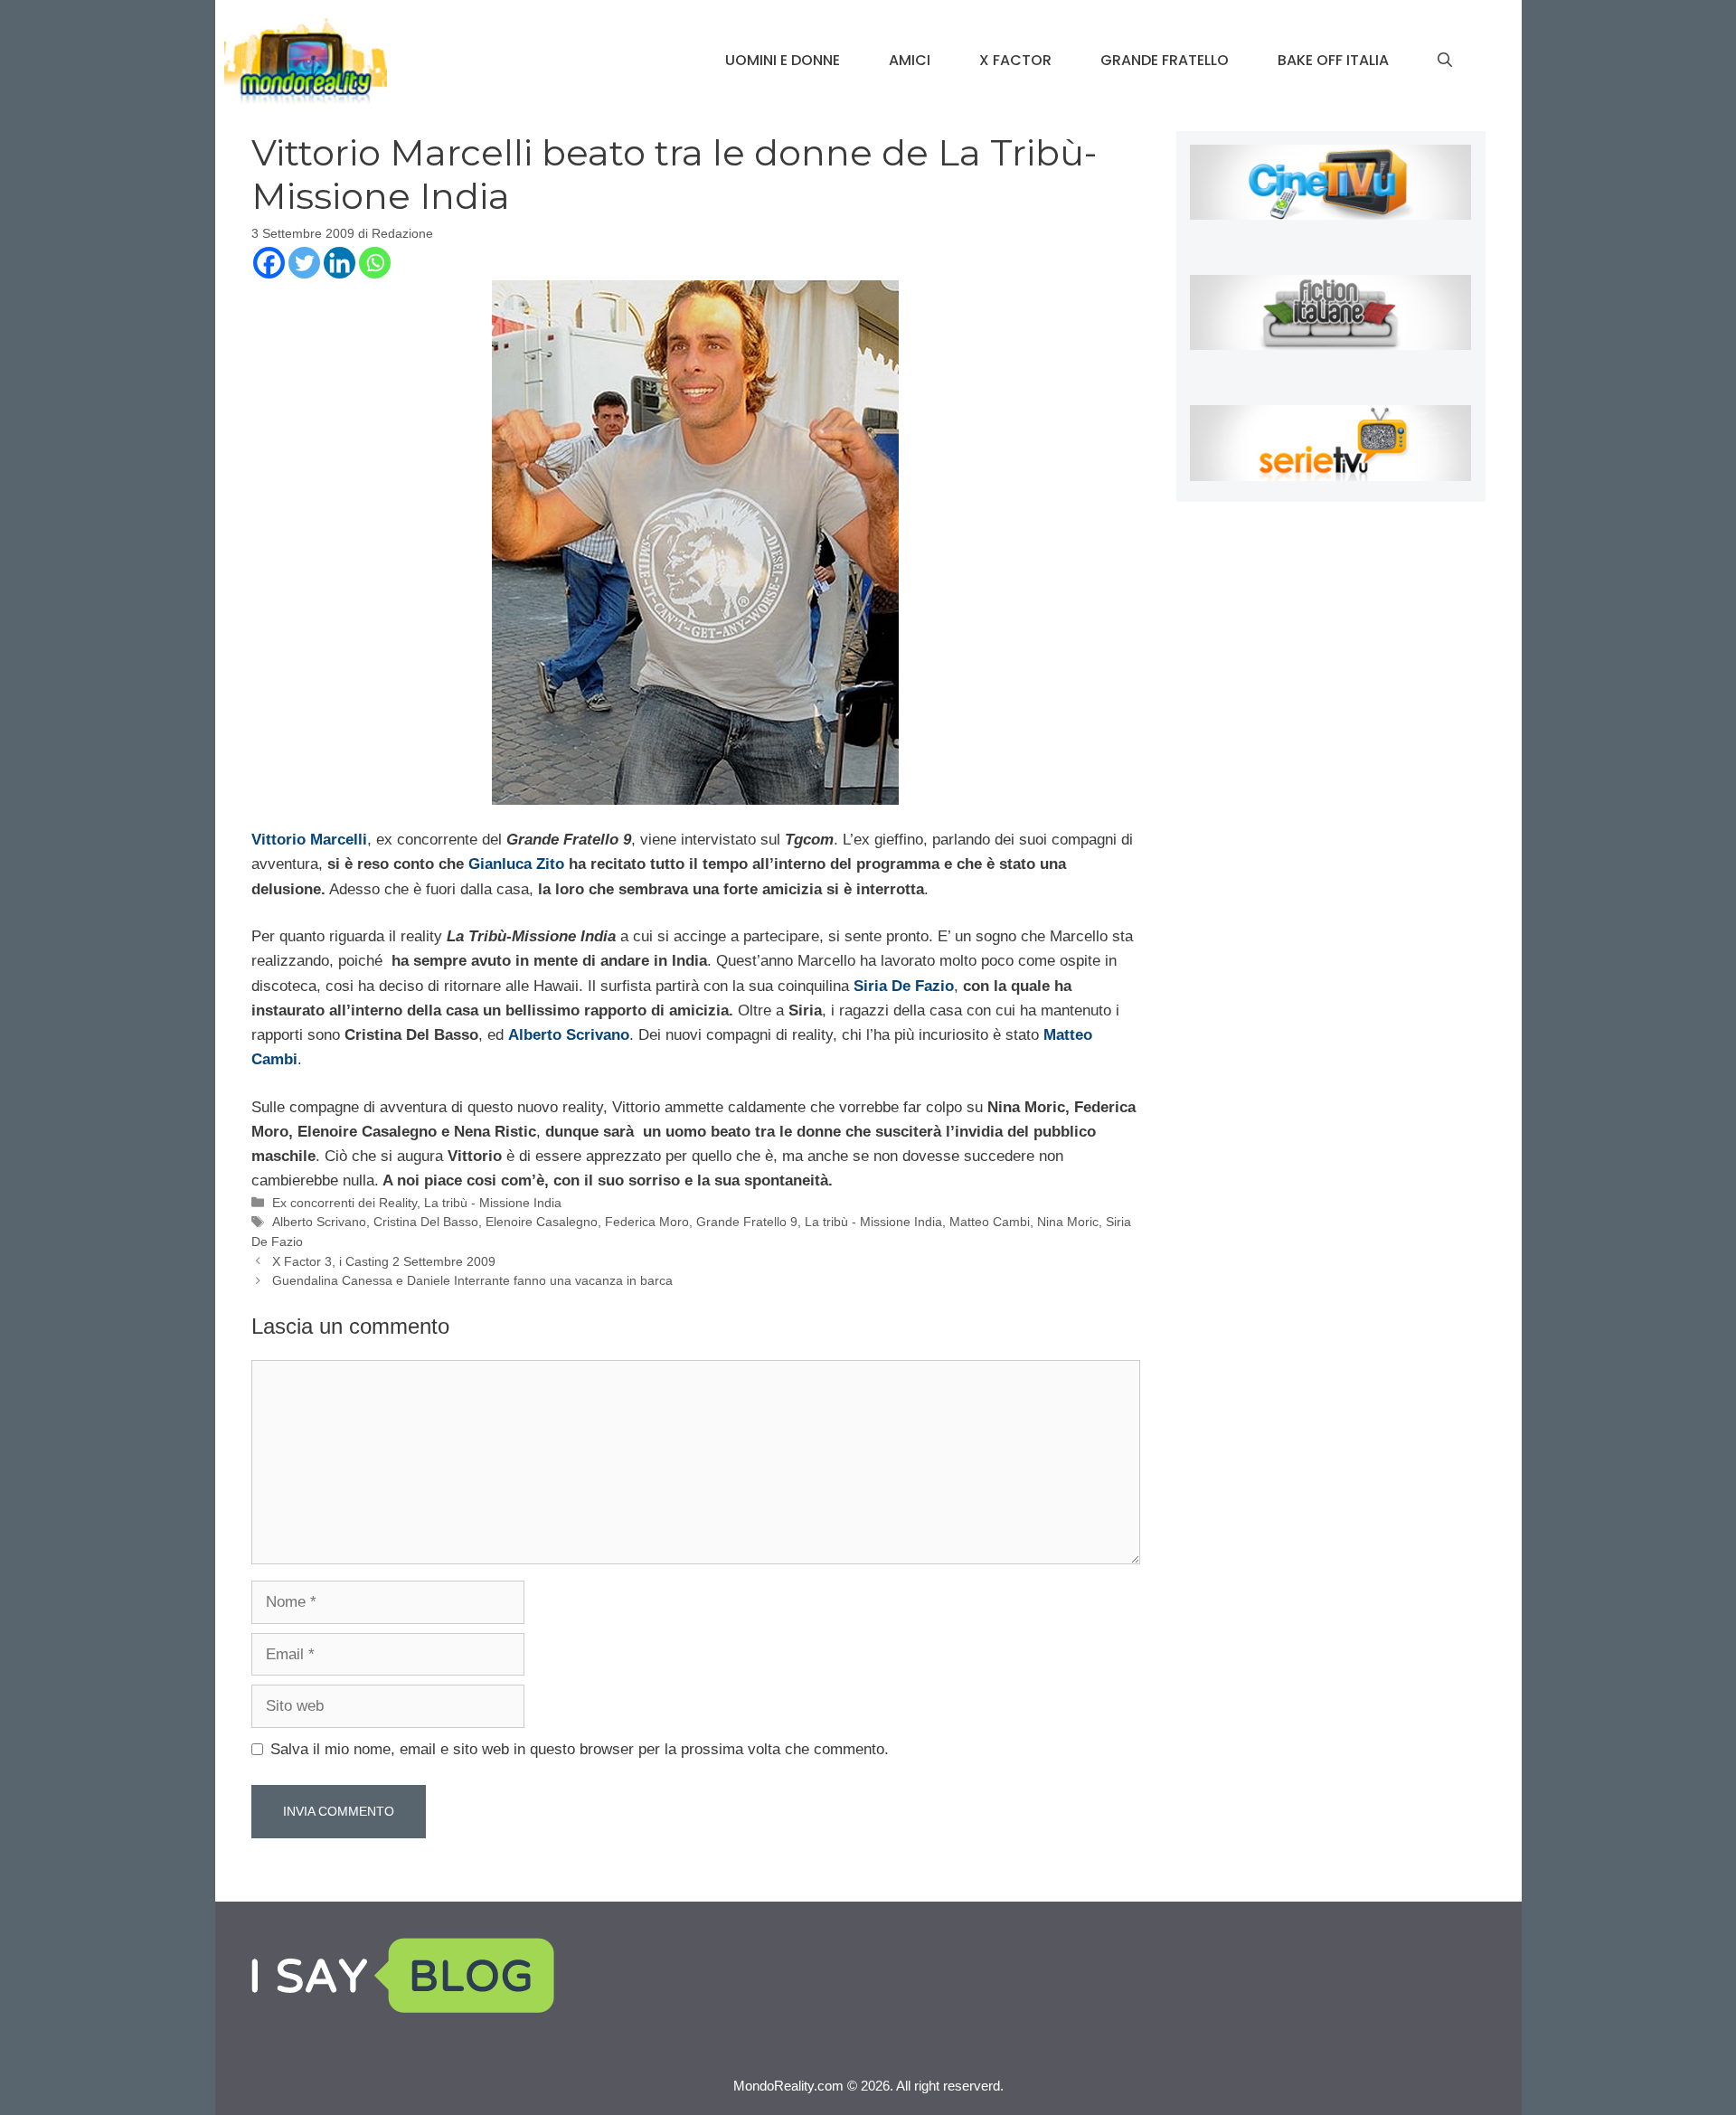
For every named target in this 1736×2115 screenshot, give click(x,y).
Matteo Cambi (990, 1222)
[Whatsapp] (375, 263)
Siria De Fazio (904, 986)
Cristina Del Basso (426, 1222)
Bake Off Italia (1333, 60)
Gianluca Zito (516, 864)
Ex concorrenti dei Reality (344, 1203)
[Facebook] (269, 263)
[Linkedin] (340, 263)
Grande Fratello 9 (747, 1222)
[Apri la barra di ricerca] (1445, 61)
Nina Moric (1068, 1222)
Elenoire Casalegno (542, 1222)
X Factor (1015, 60)
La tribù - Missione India (493, 1203)
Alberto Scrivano (569, 1035)
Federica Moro (647, 1222)
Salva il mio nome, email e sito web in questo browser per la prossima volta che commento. (580, 1749)
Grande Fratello (1165, 60)
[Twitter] (304, 263)
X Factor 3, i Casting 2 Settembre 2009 (384, 1261)
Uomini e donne (783, 60)
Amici (910, 60)
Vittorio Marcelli (309, 840)
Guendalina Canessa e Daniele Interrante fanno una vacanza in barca (472, 1280)
